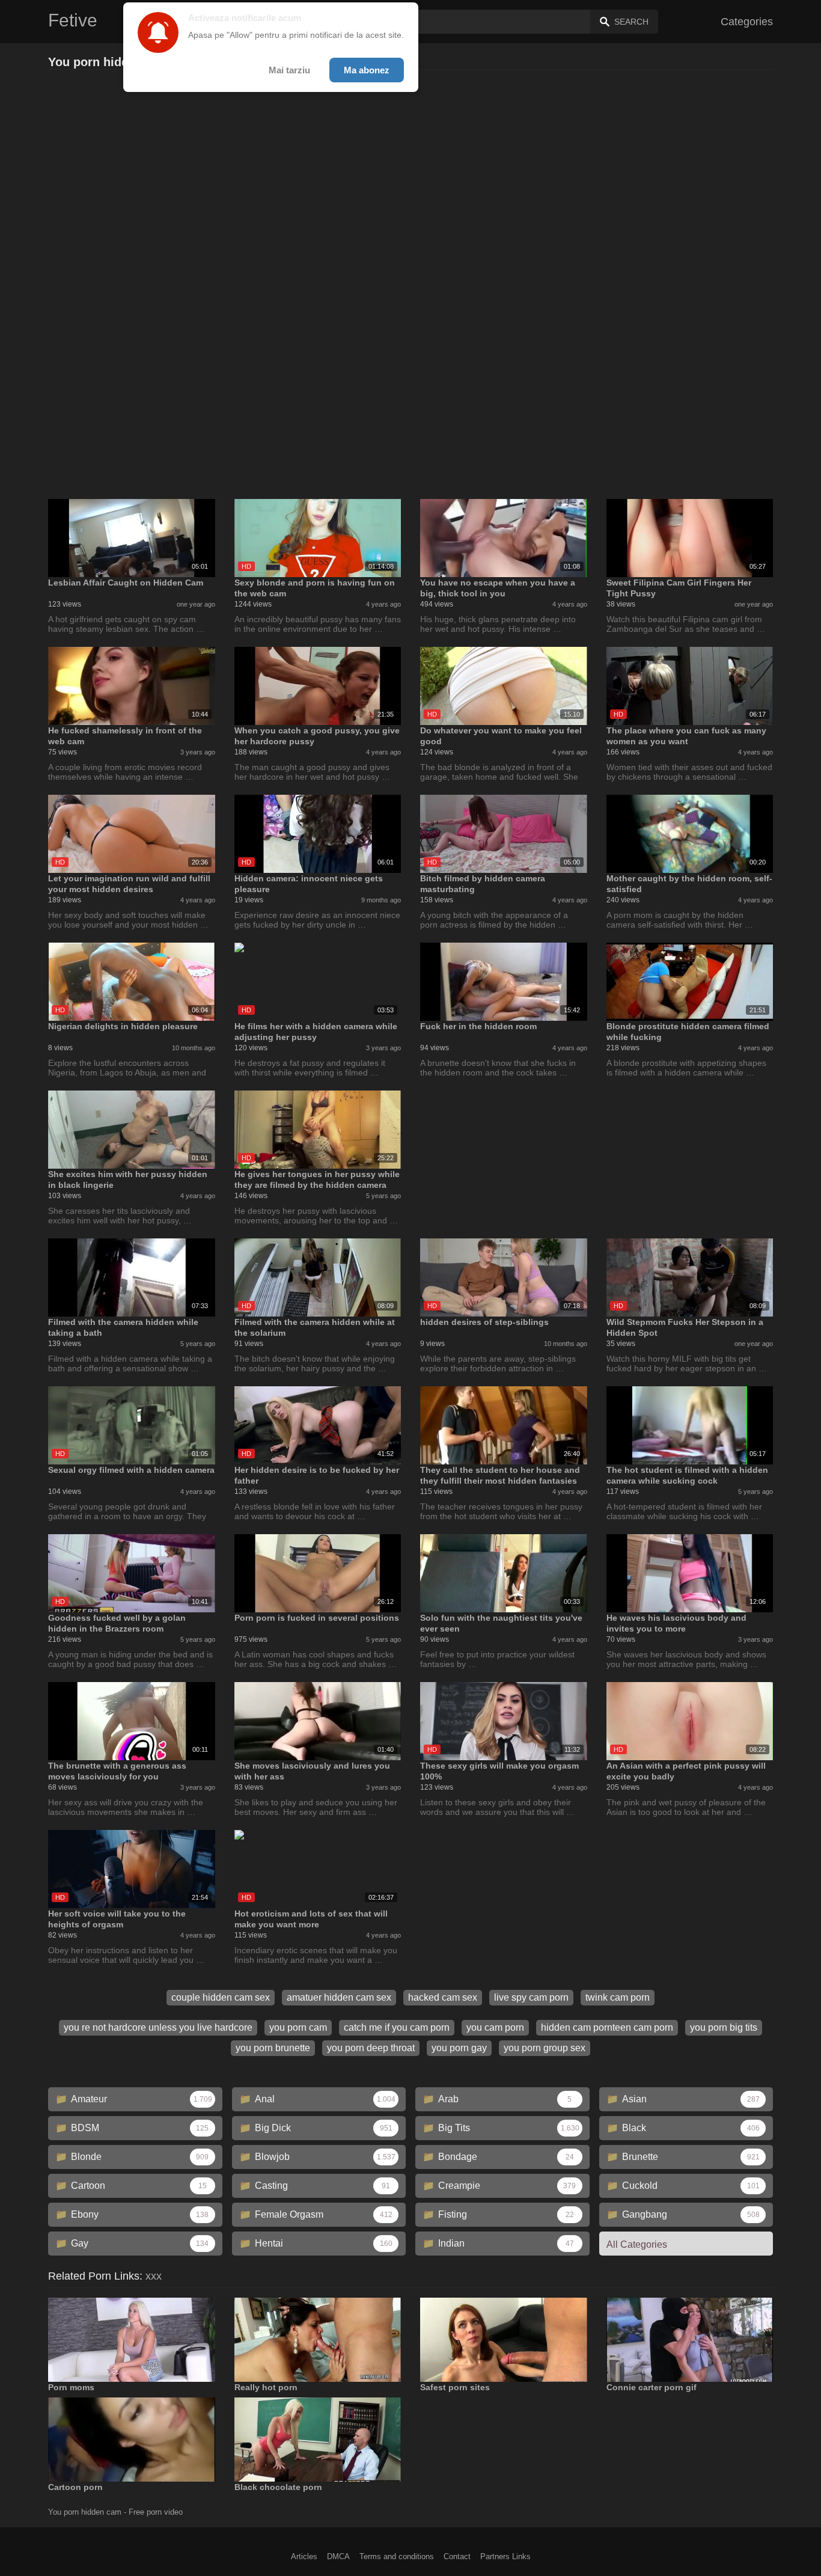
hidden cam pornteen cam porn (607, 2027)
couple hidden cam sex (221, 1997)
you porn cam (298, 2027)
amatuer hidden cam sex (339, 1997)
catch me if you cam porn (397, 2027)
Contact (457, 2556)
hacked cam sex (443, 1997)
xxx (154, 2276)
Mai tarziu (289, 70)
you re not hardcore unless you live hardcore (158, 2027)
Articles (304, 2556)
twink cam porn (618, 1997)
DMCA (338, 2556)
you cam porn (495, 2027)
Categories (747, 22)
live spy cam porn (531, 1997)
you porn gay (459, 2048)
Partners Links (505, 2556)
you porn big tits (724, 2027)
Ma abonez (367, 70)
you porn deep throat (371, 2048)
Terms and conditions (397, 2556)
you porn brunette (273, 2048)
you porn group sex (545, 2048)
